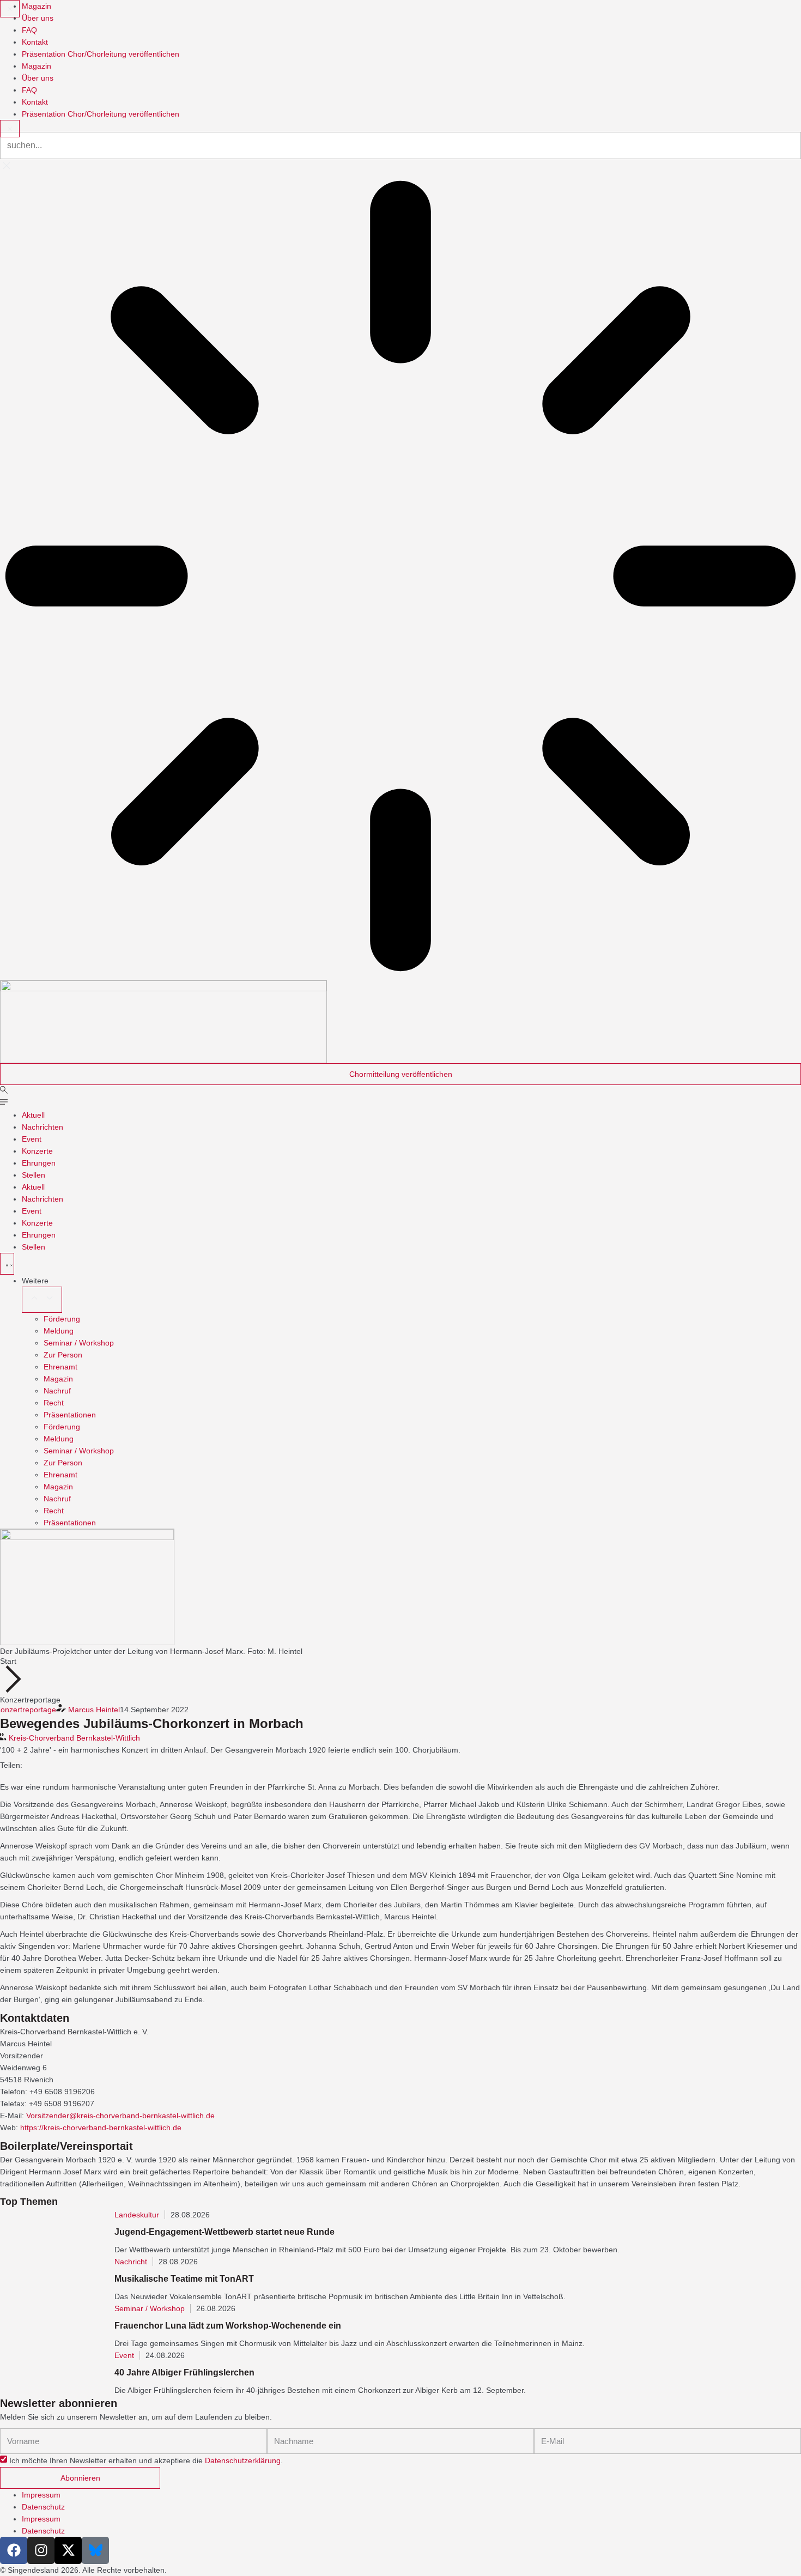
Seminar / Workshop (79, 1343)
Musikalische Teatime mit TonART (184, 2279)
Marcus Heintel (94, 1710)
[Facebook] (14, 2550)
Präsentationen (70, 1415)
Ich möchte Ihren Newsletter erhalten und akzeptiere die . (146, 2461)
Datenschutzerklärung (243, 2461)
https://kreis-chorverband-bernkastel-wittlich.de (101, 2128)
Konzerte (37, 1151)
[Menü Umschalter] (7, 1264)
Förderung (62, 1319)
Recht (54, 1403)
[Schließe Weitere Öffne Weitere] (42, 1300)
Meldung (59, 1331)
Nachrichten (43, 1127)
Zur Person (63, 1355)
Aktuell (33, 1115)
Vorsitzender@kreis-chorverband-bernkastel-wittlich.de (120, 2116)
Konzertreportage (30, 1700)
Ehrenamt (60, 1367)
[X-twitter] (68, 2550)
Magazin (58, 1379)
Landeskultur (137, 2215)
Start (8, 1661)
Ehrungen (39, 1163)
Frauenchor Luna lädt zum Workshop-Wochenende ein (228, 2326)
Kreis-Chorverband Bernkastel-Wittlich (74, 1738)
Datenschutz (43, 2507)
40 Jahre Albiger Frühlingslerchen (184, 2372)
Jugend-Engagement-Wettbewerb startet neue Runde (224, 2232)
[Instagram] (41, 2550)
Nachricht (131, 2262)
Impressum (41, 2495)
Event (32, 1139)
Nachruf (57, 1391)
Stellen (34, 1175)
